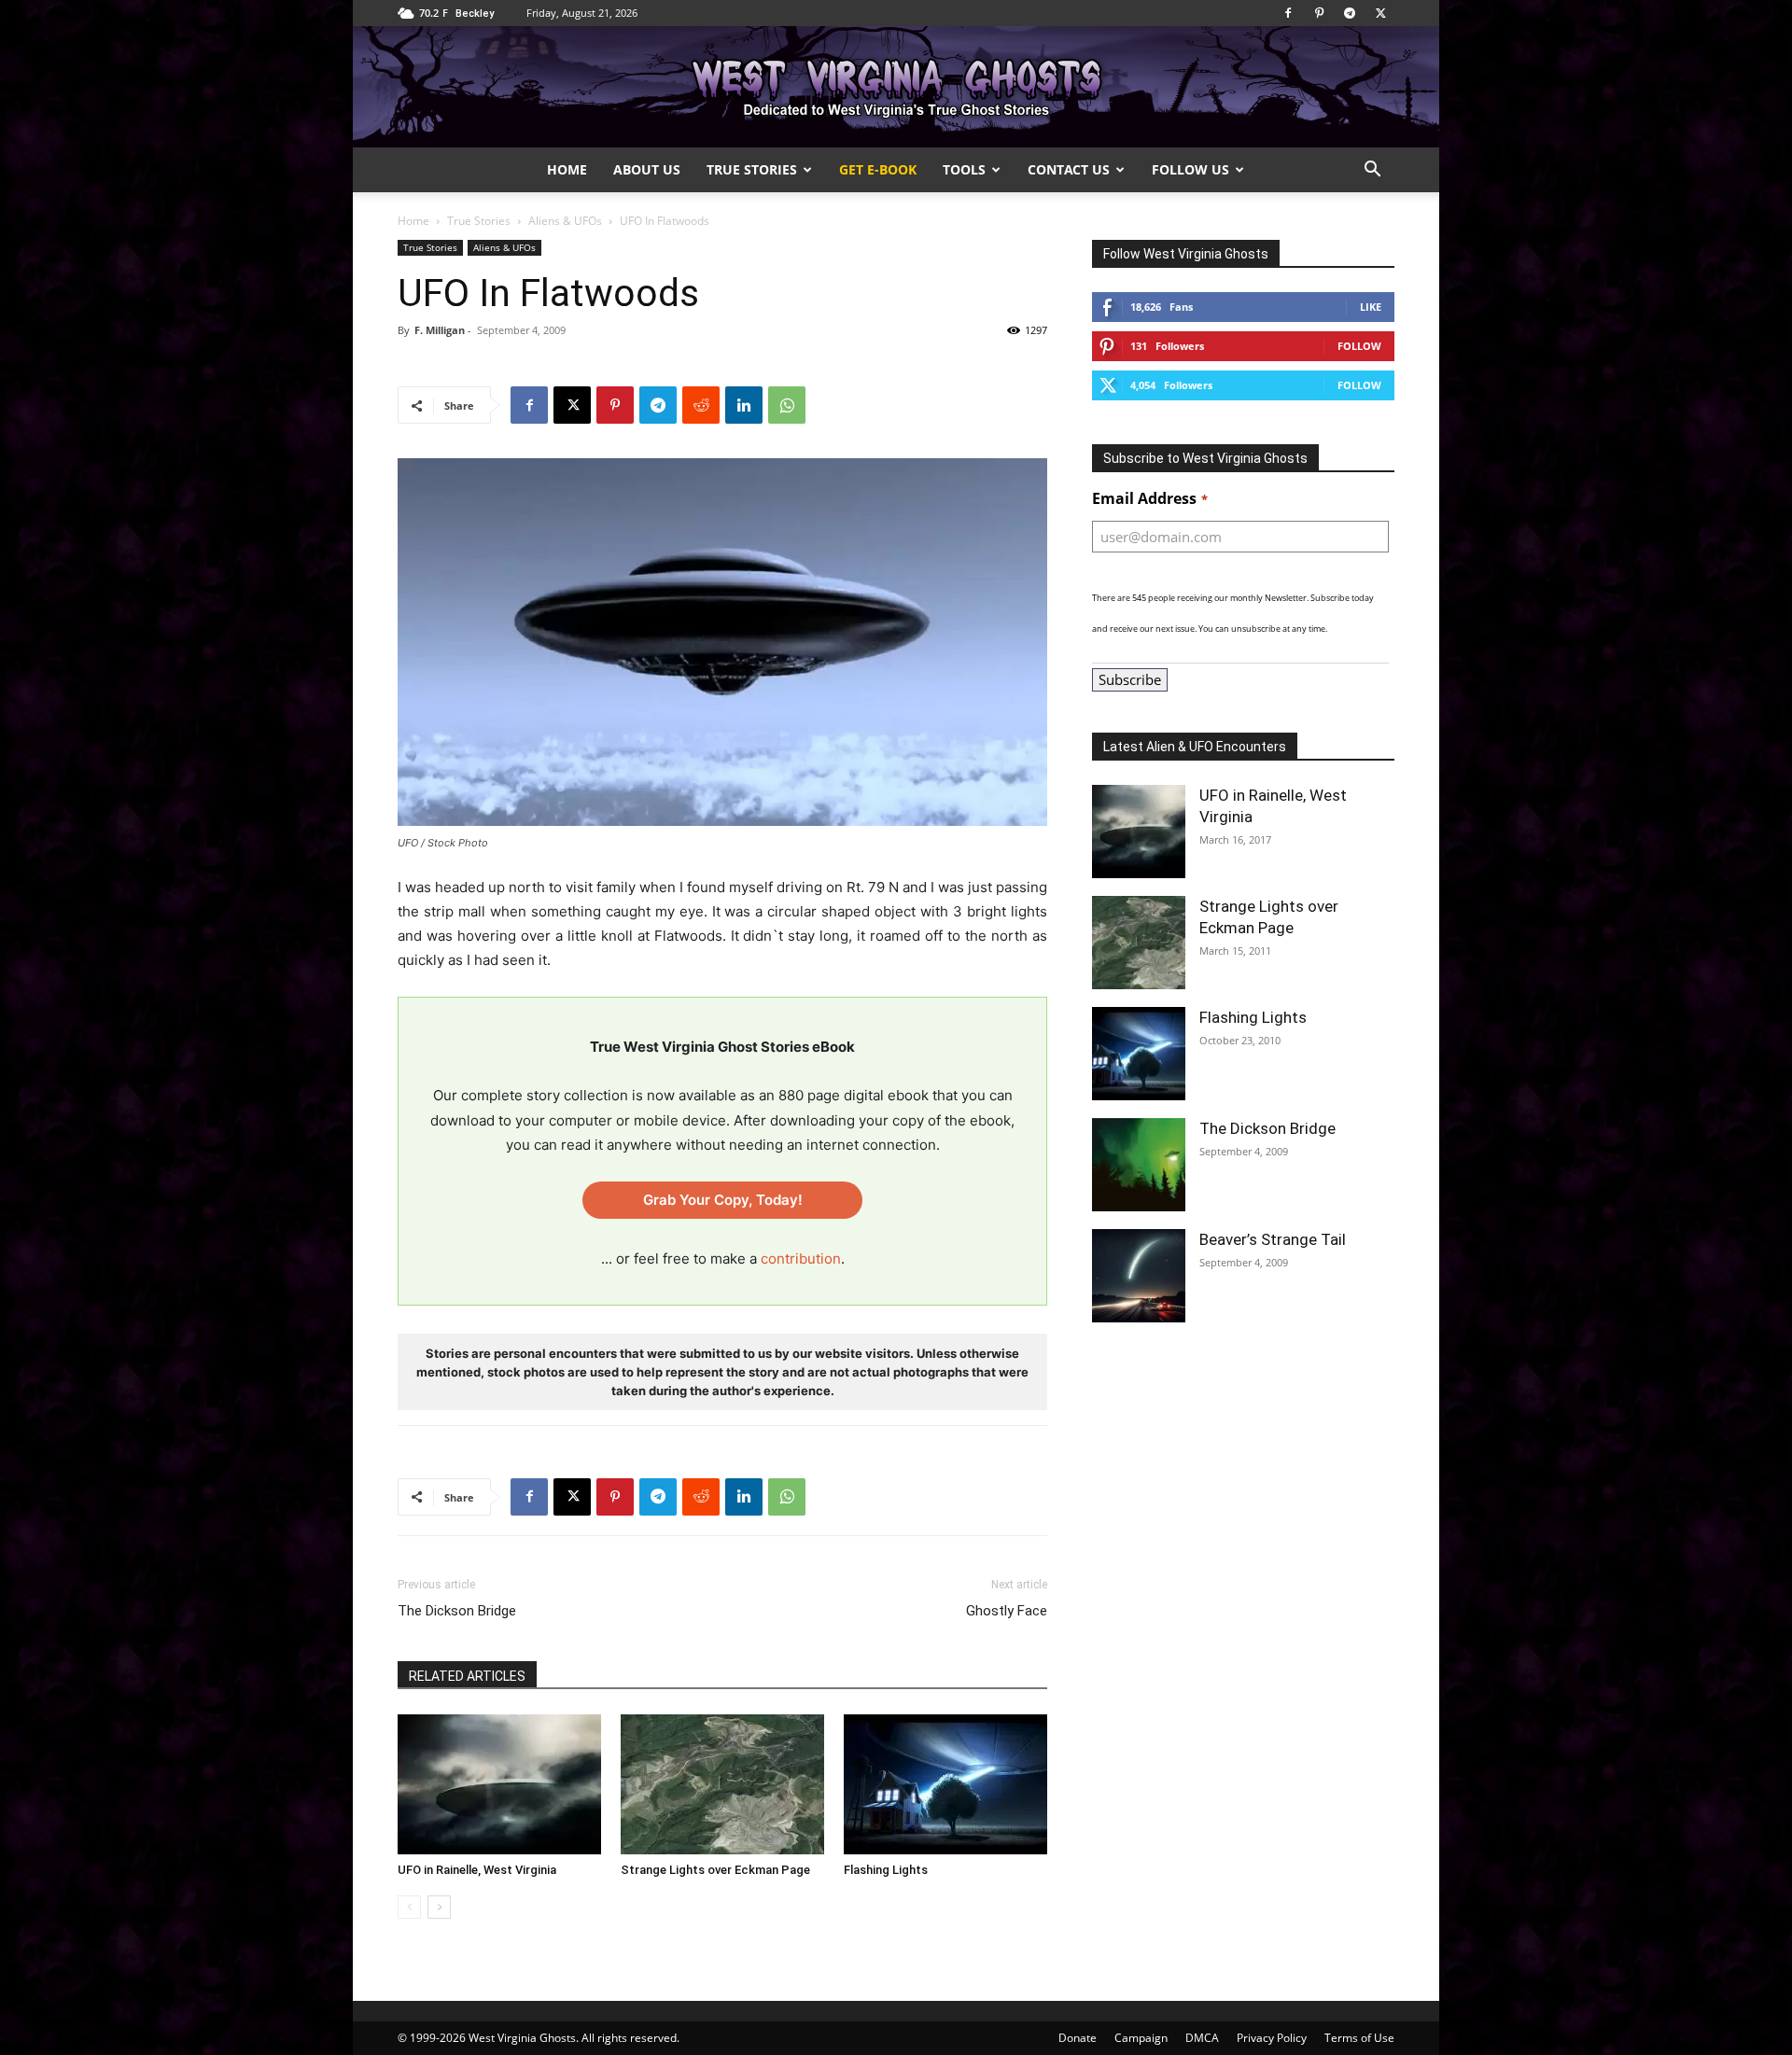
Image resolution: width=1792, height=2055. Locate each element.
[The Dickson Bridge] (1139, 1165)
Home (567, 169)
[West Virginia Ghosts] (896, 88)
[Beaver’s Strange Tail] (1139, 1276)
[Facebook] (1288, 13)
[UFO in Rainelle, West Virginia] (499, 1784)
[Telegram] (1350, 13)
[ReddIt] (701, 405)
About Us (647, 169)
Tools (964, 169)
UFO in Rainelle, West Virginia (477, 1870)
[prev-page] (409, 1907)
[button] (1372, 171)
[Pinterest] (1319, 13)
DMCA (1202, 2038)
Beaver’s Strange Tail (1273, 1239)
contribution (801, 1258)
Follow (1359, 346)
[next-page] (439, 1907)
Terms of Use (1359, 2038)
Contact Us (1069, 169)
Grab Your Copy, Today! (723, 1200)
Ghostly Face (1007, 1611)
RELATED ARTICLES (467, 1676)
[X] (1380, 13)
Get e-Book (878, 169)
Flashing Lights (886, 1870)
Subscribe (1130, 679)
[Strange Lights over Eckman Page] (722, 1784)
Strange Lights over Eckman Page (715, 1870)
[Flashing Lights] (945, 1784)
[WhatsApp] (787, 405)
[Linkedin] (744, 405)
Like (1371, 307)
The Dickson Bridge (457, 1611)
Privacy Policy (1272, 2038)
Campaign (1141, 2038)
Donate (1078, 2038)
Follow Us (1190, 169)
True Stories (752, 169)
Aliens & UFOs (565, 221)
